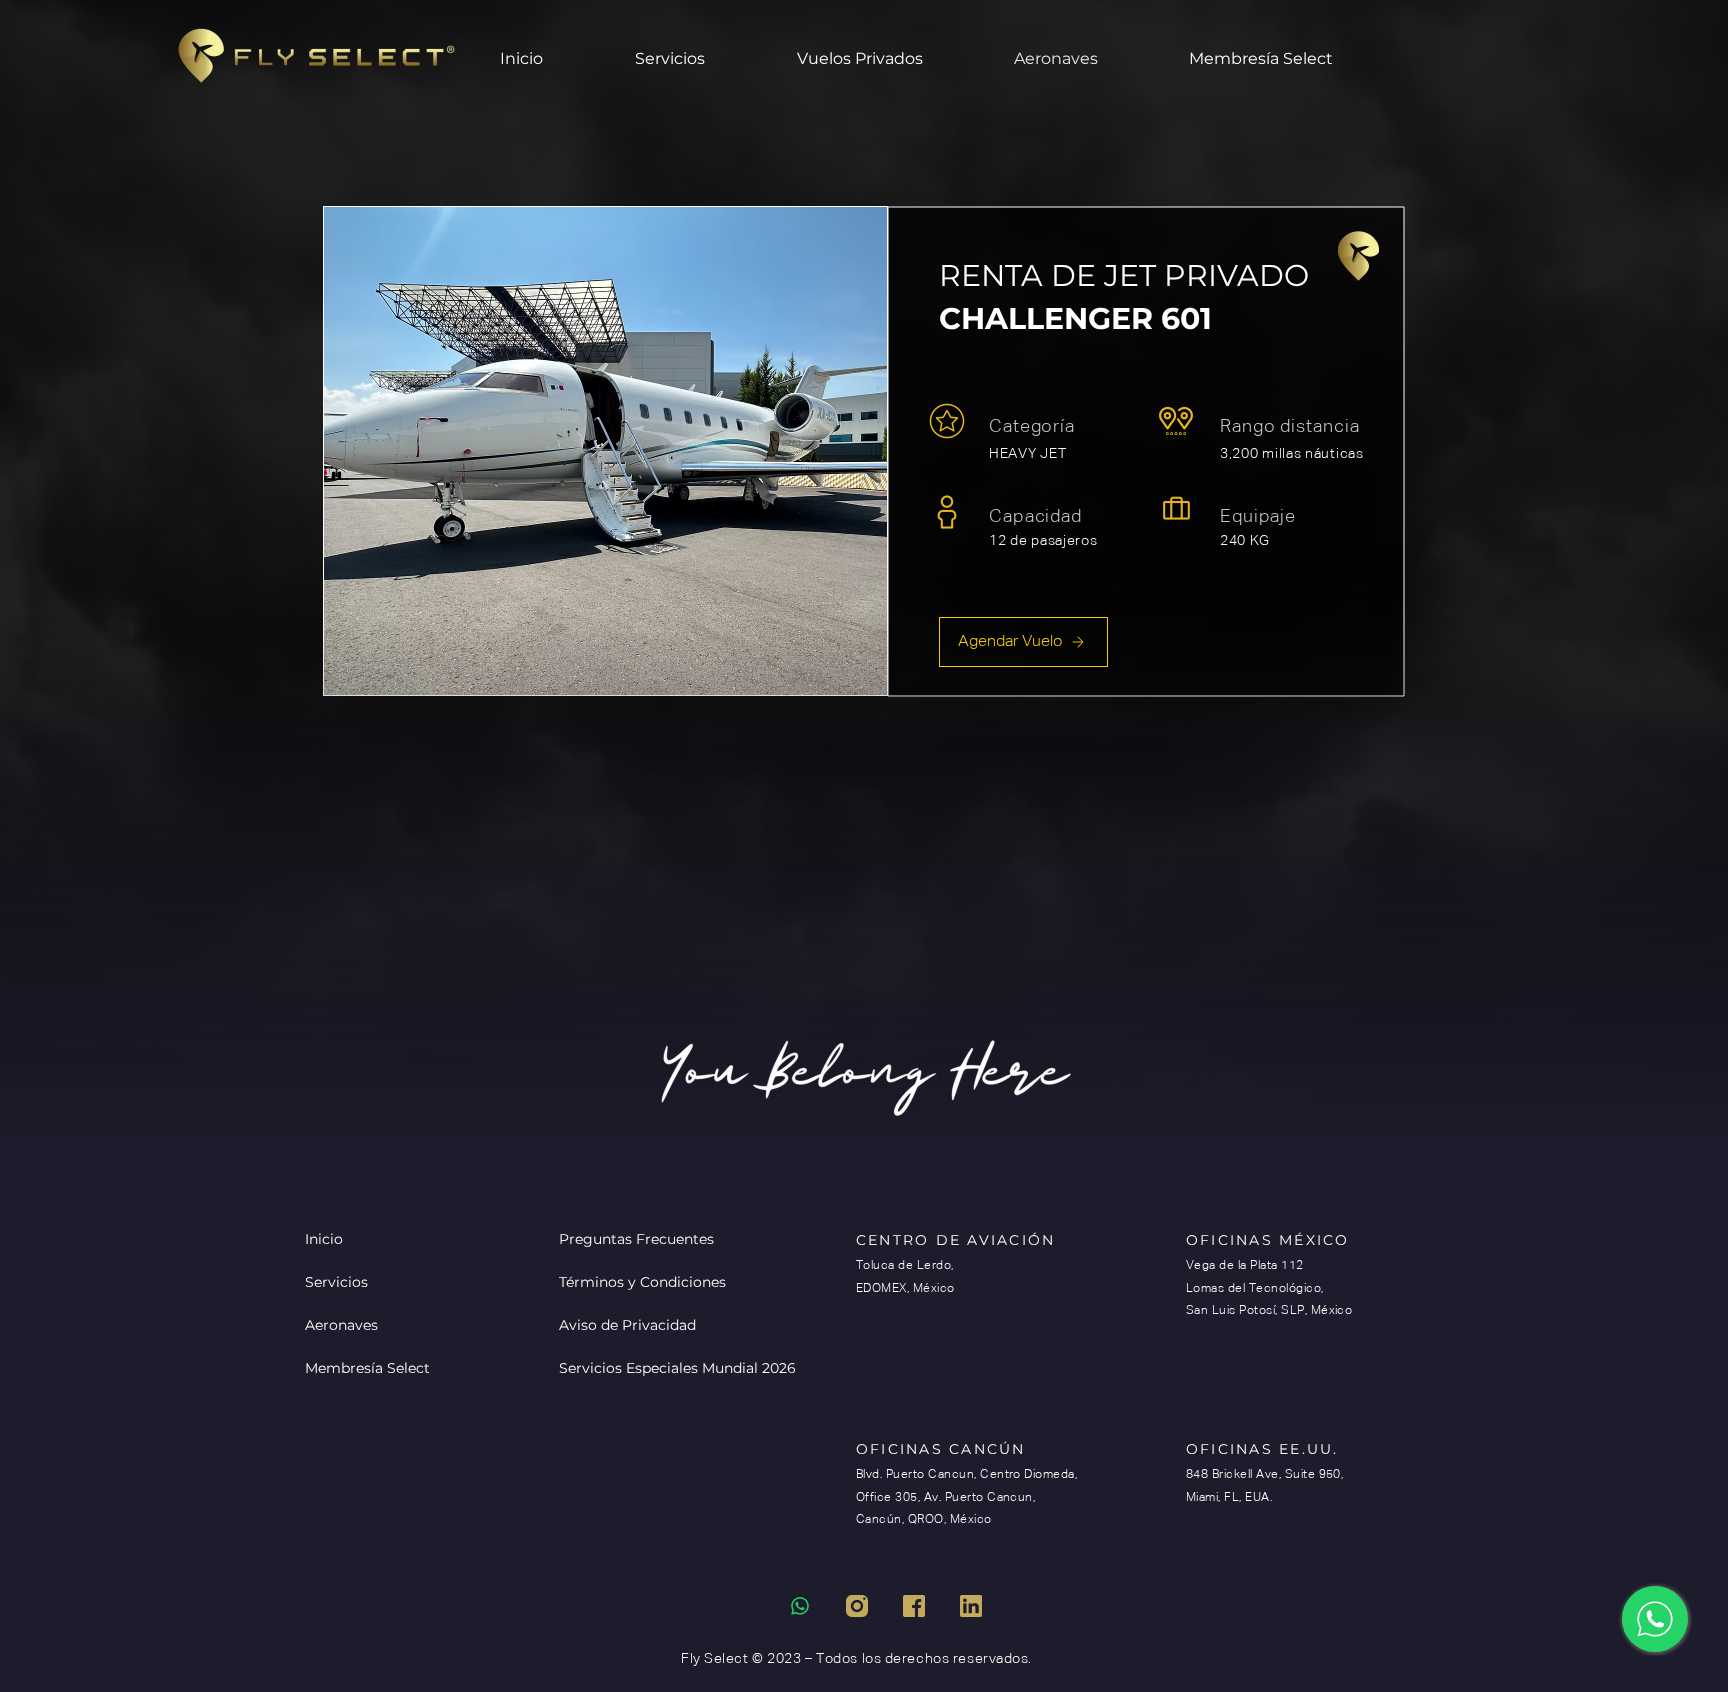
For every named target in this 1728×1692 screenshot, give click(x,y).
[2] (914, 1606)
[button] (890, 59)
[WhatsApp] (1655, 1619)
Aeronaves (341, 1325)
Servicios (336, 1282)
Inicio (324, 1239)
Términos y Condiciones (629, 1282)
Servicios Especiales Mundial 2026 (629, 1368)
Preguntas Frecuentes (629, 1239)
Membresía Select (367, 1368)
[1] (857, 1606)
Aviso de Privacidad (627, 1325)
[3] (971, 1606)
